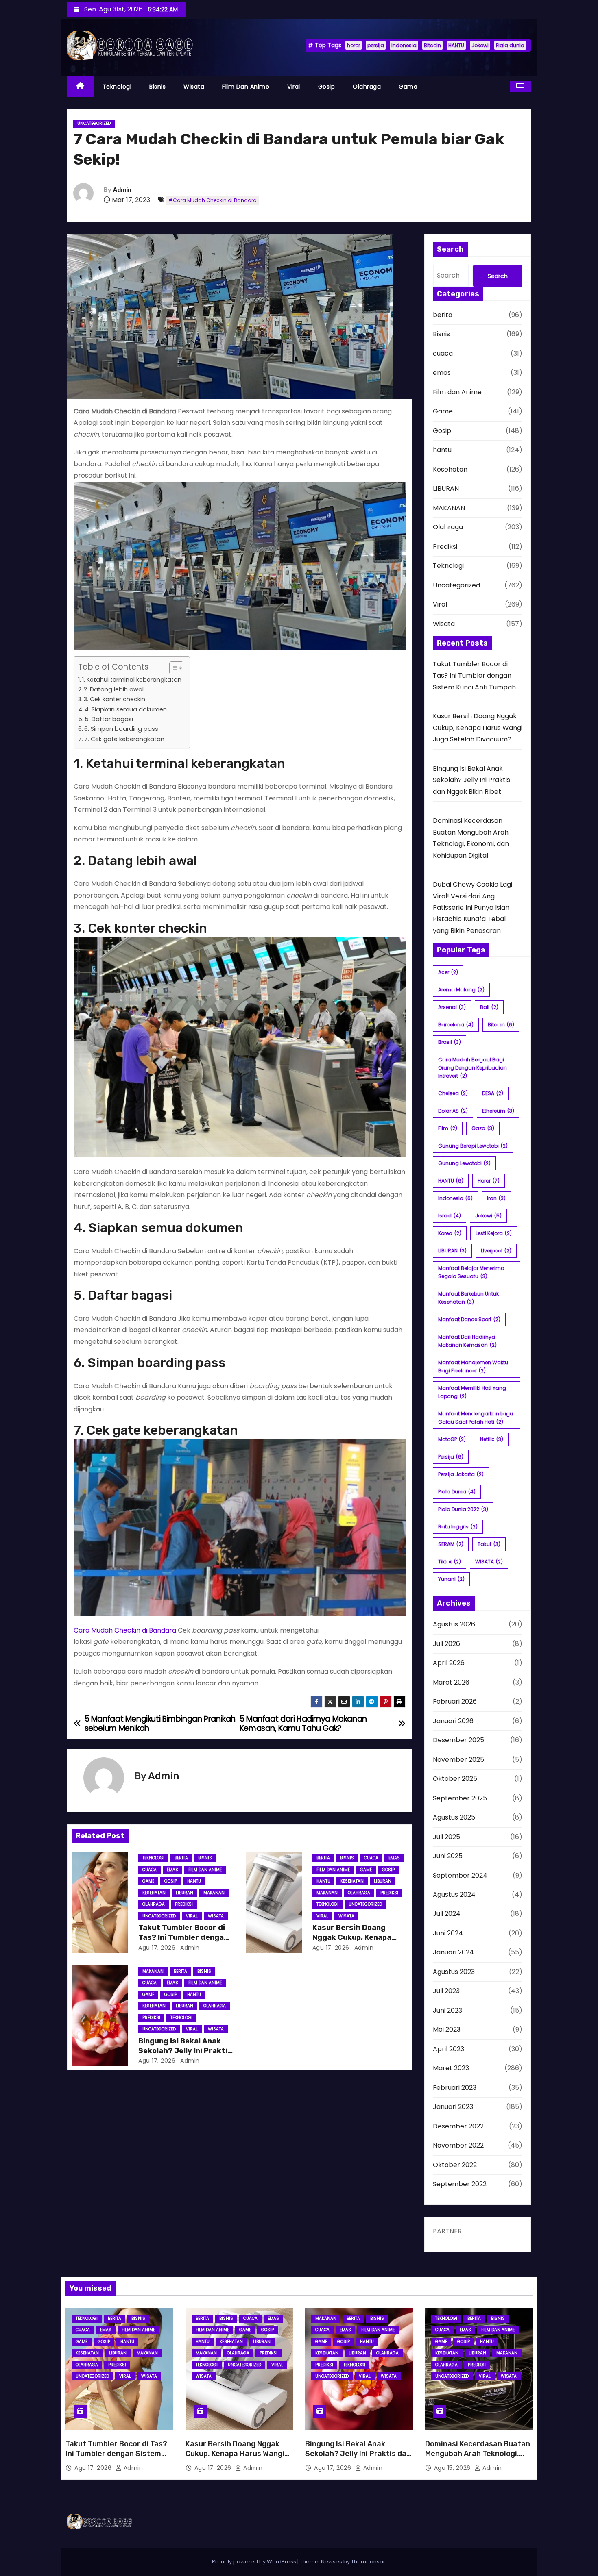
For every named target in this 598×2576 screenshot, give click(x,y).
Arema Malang (461, 990)
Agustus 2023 (454, 1972)
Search (498, 276)
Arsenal (452, 1007)
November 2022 (458, 2145)
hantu (194, 1881)
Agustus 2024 (454, 1895)
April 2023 (448, 2049)
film (448, 1128)
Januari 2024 (453, 1952)
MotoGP (452, 1439)
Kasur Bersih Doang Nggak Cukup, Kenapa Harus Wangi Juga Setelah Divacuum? (478, 728)
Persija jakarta (461, 1474)
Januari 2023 (453, 2107)
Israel (450, 1216)
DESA (493, 1093)
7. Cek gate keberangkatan (124, 739)
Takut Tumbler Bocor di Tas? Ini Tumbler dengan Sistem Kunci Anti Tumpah (474, 676)
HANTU (456, 45)
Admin (122, 190)
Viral (294, 87)
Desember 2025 (458, 1740)
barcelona (456, 1025)
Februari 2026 (455, 1701)
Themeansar (368, 2562)
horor (354, 45)
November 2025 (458, 1760)
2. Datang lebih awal (114, 689)
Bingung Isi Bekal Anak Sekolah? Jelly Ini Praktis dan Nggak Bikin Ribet (185, 2051)
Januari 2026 (453, 1721)
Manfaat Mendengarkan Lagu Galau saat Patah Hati (476, 1418)
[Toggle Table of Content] (172, 668)
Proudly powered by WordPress (255, 2562)
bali (489, 1007)
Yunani (451, 1579)
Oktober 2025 (455, 1779)
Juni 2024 (448, 1933)
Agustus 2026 (454, 1624)
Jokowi (480, 45)
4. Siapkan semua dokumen (126, 709)
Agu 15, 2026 (453, 2468)
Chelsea (453, 1093)
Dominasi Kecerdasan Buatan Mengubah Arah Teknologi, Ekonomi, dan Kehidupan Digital (478, 2459)
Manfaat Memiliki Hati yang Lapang (472, 1392)
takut (489, 1544)
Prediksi (184, 1904)
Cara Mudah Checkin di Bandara (125, 1630)
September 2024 (460, 1875)
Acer (448, 972)
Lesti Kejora (494, 1233)
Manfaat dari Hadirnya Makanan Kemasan (467, 1341)
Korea (450, 1233)
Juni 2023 (447, 2010)
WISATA (489, 1562)
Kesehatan (154, 1893)
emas (172, 1870)
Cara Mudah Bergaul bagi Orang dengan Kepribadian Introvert (473, 1068)
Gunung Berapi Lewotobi (473, 1146)
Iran (496, 1198)
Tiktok (450, 1562)
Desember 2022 (458, 2126)
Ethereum (498, 1111)
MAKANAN (214, 1893)
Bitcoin (432, 45)
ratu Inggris (458, 1527)
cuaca (149, 1870)
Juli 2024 (447, 1914)
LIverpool (496, 1251)
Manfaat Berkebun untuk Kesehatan (468, 1298)
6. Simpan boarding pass (121, 729)
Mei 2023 (447, 2029)
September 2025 (460, 1798)
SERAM (451, 1544)
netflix (492, 1439)
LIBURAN (184, 1893)
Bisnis (157, 87)
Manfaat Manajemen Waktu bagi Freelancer (473, 1366)
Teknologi (117, 87)
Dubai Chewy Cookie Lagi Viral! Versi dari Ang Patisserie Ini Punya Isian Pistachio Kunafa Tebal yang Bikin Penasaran (473, 908)
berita (181, 1858)
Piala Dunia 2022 (463, 1509)
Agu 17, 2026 (157, 1948)
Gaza (483, 1128)
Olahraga (367, 87)
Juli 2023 (446, 1991)
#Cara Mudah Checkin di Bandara (213, 200)
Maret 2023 (451, 2068)
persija (376, 45)
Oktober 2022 (455, 2165)
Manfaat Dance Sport (469, 1319)
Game (408, 87)
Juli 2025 (446, 1837)
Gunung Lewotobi (464, 1163)
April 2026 (449, 1663)
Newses (332, 2562)
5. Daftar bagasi (109, 719)
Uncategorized (94, 123)
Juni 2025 (448, 1856)
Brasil (450, 1042)
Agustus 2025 (454, 1817)
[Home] (80, 87)
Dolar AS (453, 1111)
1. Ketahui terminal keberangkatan (132, 680)
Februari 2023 (455, 2088)
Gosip (327, 87)
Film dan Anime (246, 87)
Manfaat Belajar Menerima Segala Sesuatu (471, 1272)
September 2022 (460, 2184)
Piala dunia (510, 45)
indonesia (404, 45)
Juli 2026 (446, 1644)
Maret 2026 (451, 1682)
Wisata (194, 87)
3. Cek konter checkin (115, 699)
